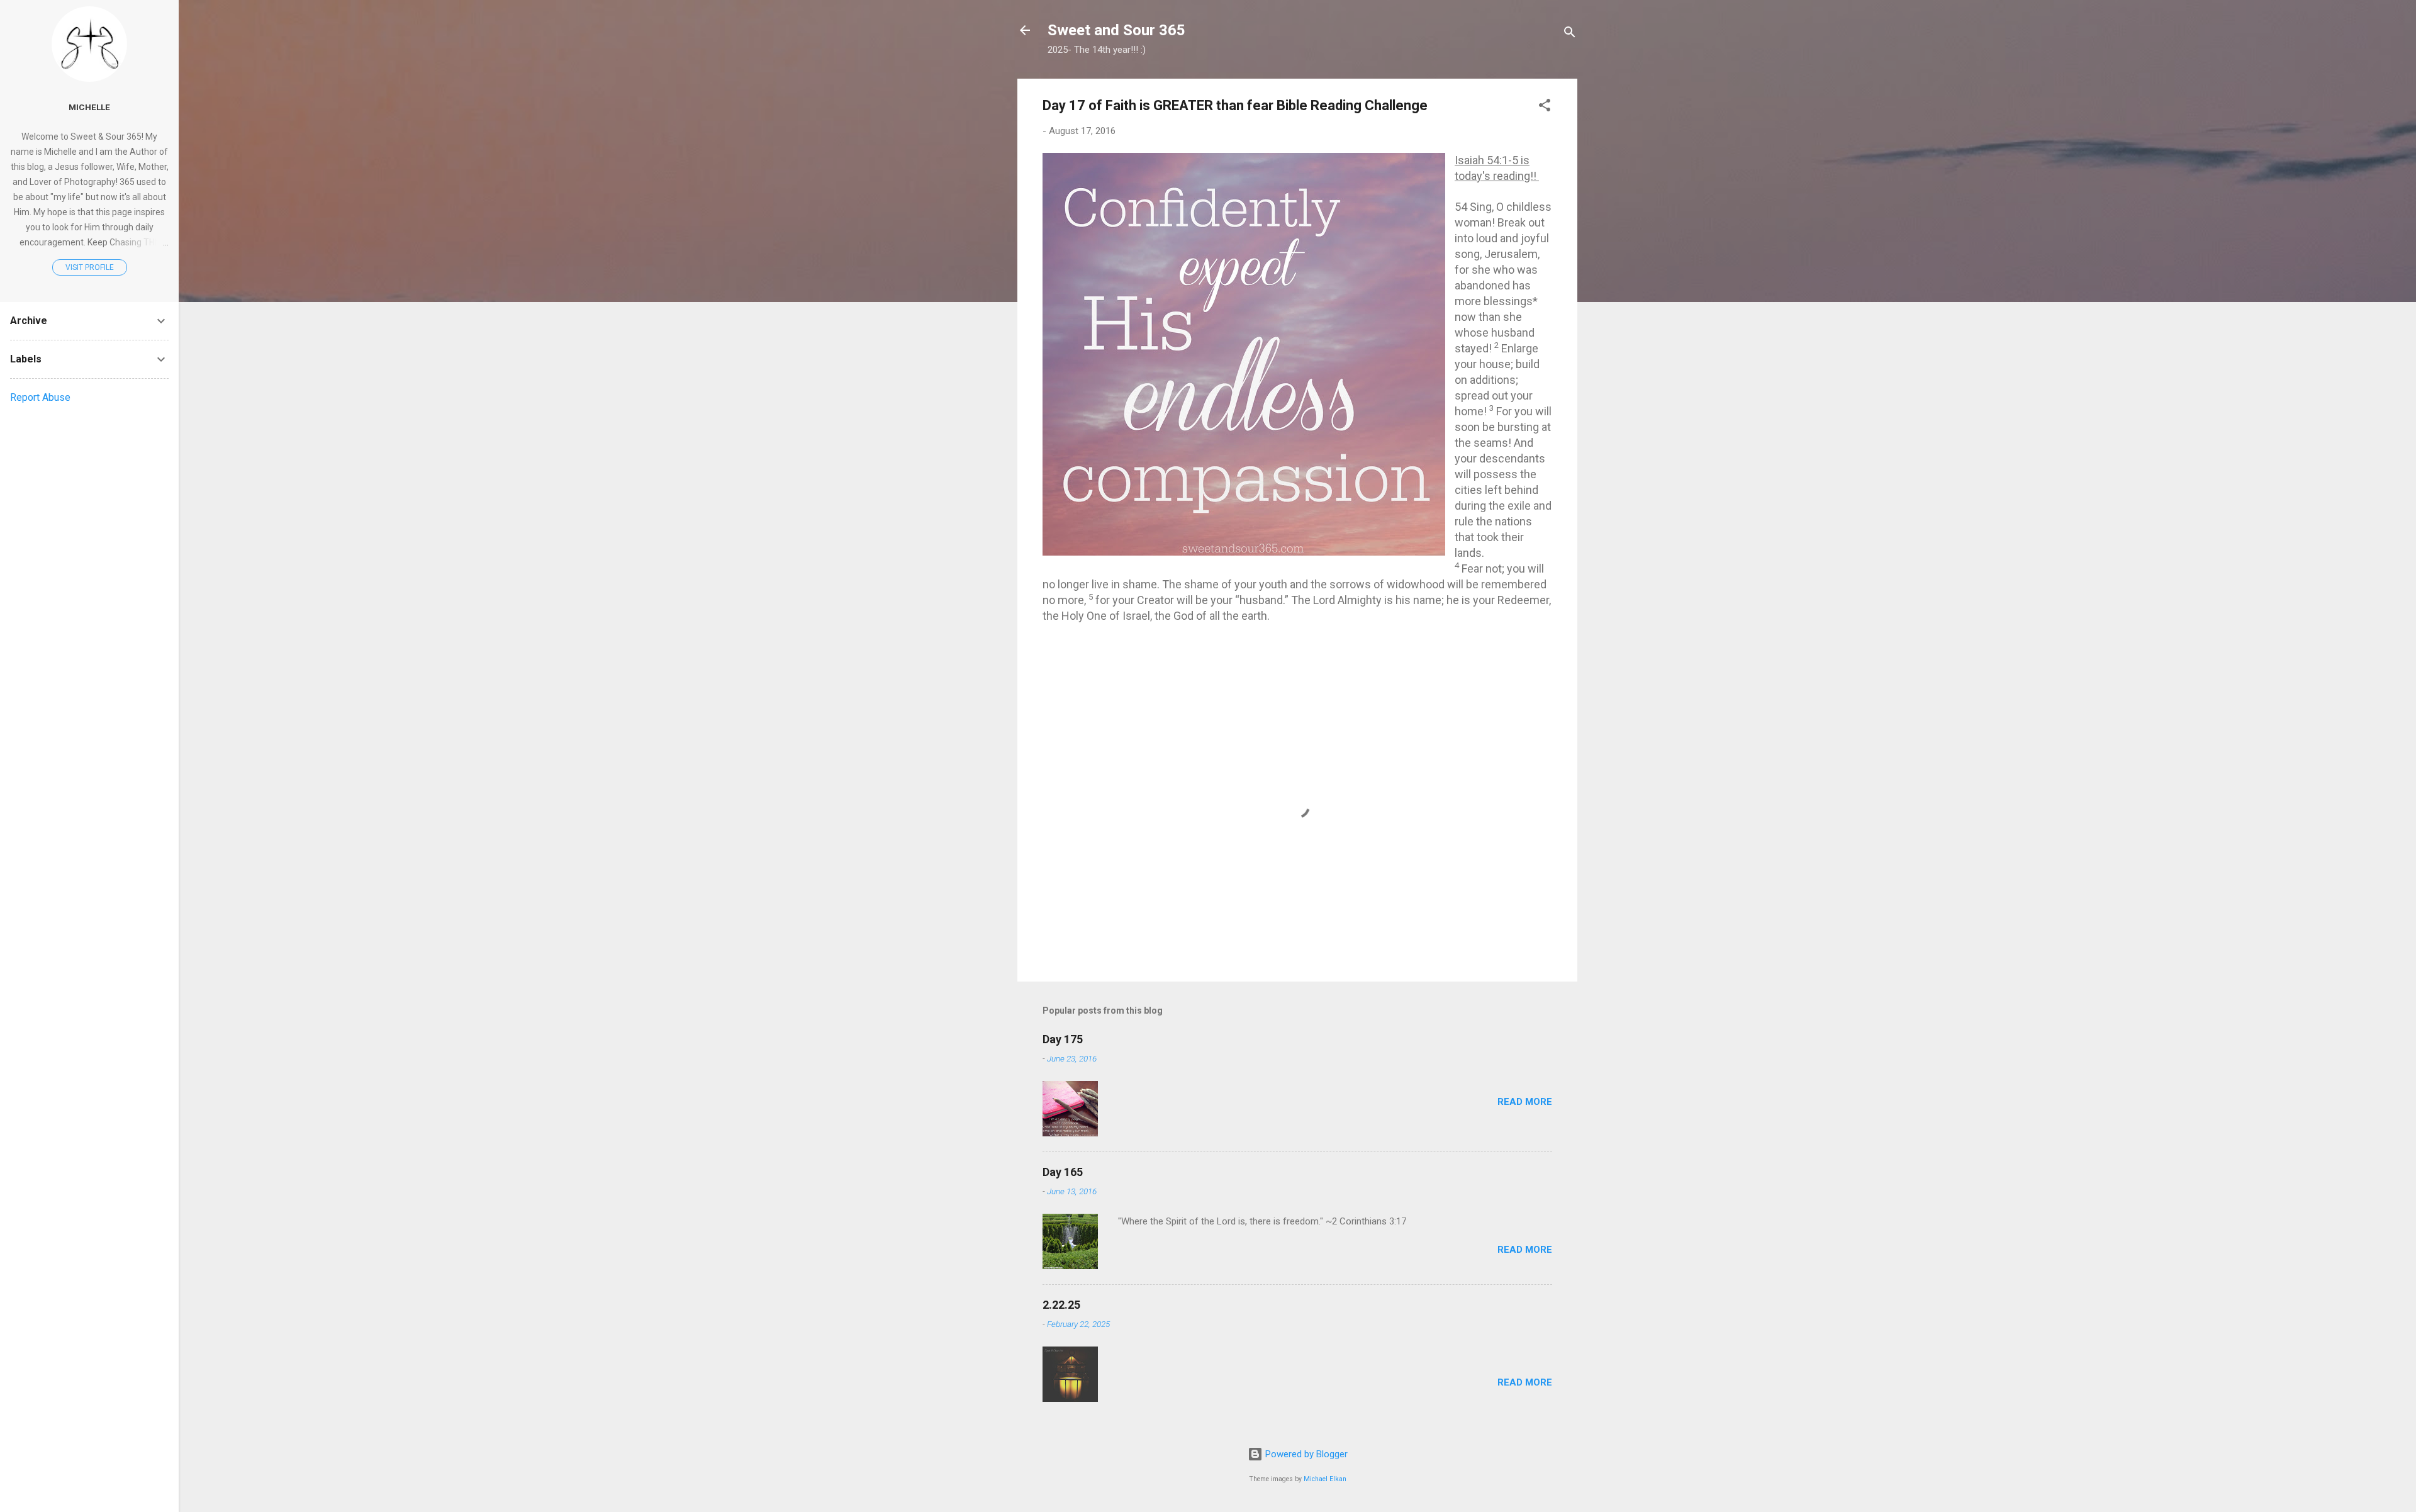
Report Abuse (40, 397)
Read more (1525, 1102)
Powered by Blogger (1305, 1454)
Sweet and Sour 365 (1116, 30)
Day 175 (1063, 1039)
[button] (1545, 107)
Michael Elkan (1325, 1479)
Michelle (89, 107)
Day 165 (1063, 1172)
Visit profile (90, 267)
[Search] (1570, 34)
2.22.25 (1061, 1305)
